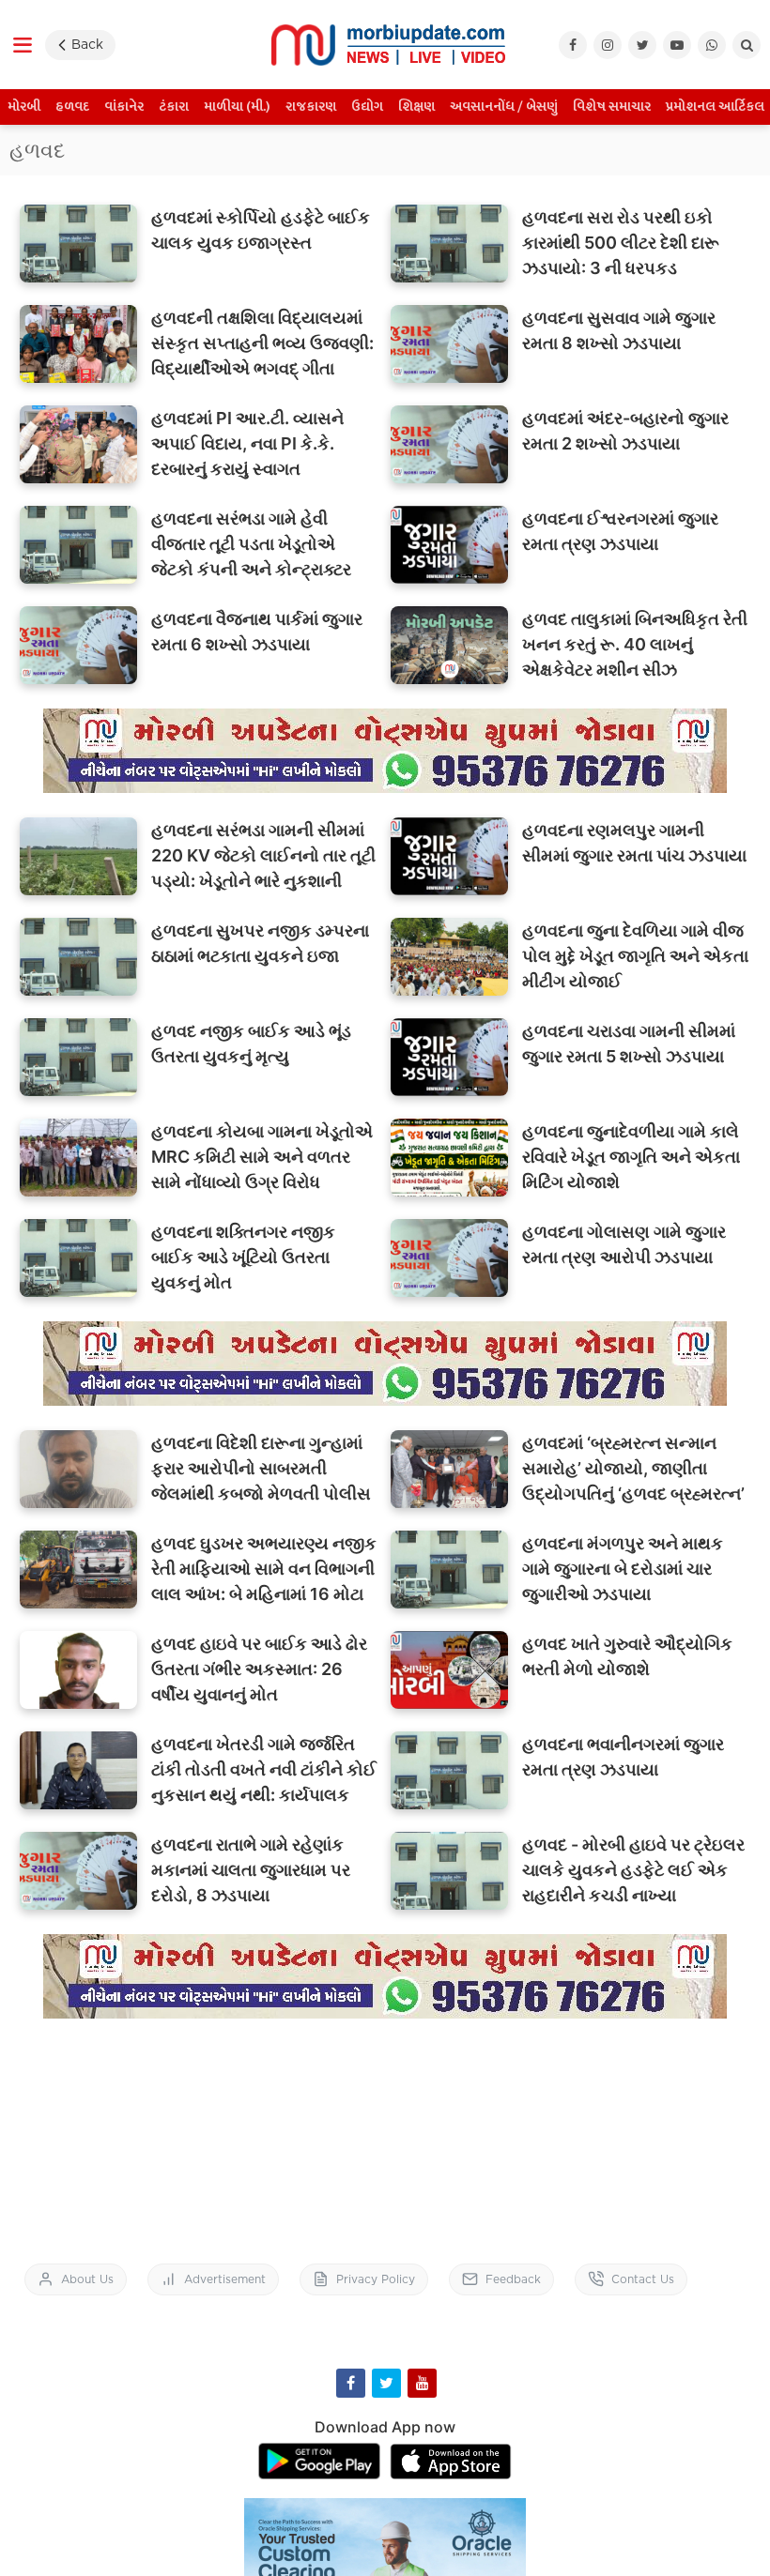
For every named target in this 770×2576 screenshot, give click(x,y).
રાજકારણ (311, 107)
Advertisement (225, 2279)
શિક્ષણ (416, 107)
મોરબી (24, 107)
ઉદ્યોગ (367, 107)
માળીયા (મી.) (237, 107)
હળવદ (72, 107)
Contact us (643, 2279)
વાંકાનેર (124, 107)
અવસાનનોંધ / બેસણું (504, 107)
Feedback (513, 2279)
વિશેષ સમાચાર (612, 107)
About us (87, 2279)
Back (87, 44)
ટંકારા (174, 107)
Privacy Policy (376, 2279)
